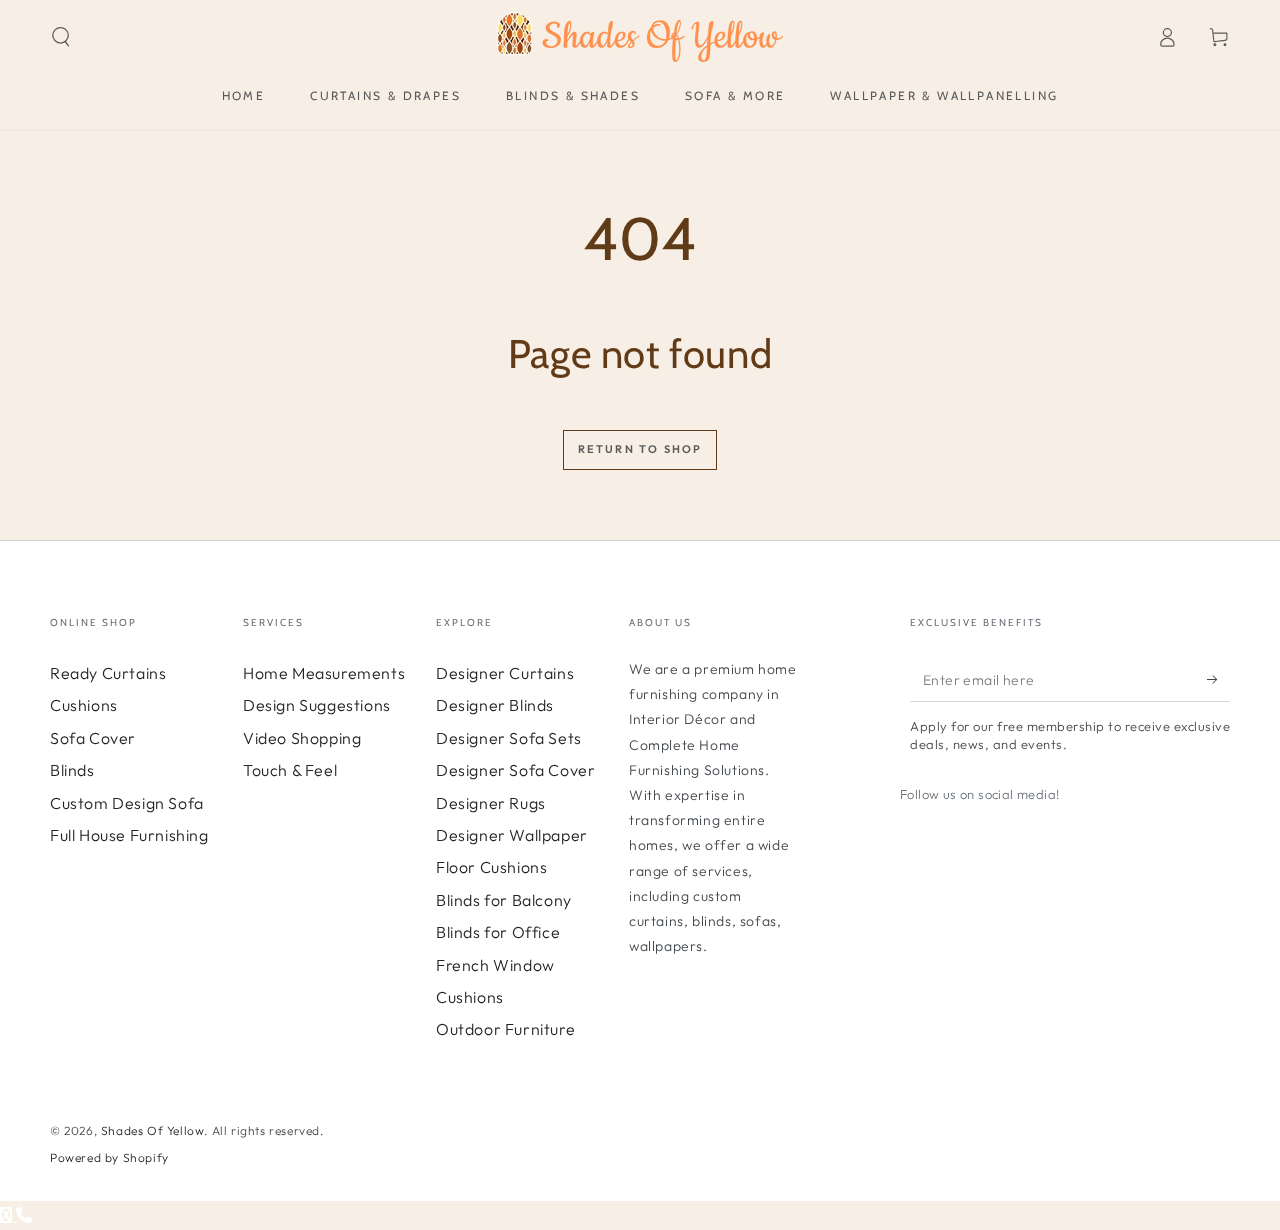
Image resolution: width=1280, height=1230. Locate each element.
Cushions (84, 705)
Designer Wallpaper (512, 835)
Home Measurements (324, 673)
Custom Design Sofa (127, 803)
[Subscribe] (1218, 679)
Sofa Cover (93, 738)
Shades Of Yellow (153, 1130)
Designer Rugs (491, 803)
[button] (61, 37)
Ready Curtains (108, 673)
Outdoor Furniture (505, 1029)
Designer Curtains (505, 673)
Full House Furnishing (129, 835)
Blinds (72, 770)
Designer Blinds (495, 705)
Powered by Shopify (109, 1157)
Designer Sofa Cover (515, 770)
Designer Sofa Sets (509, 738)
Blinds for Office (498, 932)
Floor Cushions (491, 867)
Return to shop (640, 449)
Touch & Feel (290, 770)
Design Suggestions (317, 705)
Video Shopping (302, 738)
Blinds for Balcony (504, 900)
